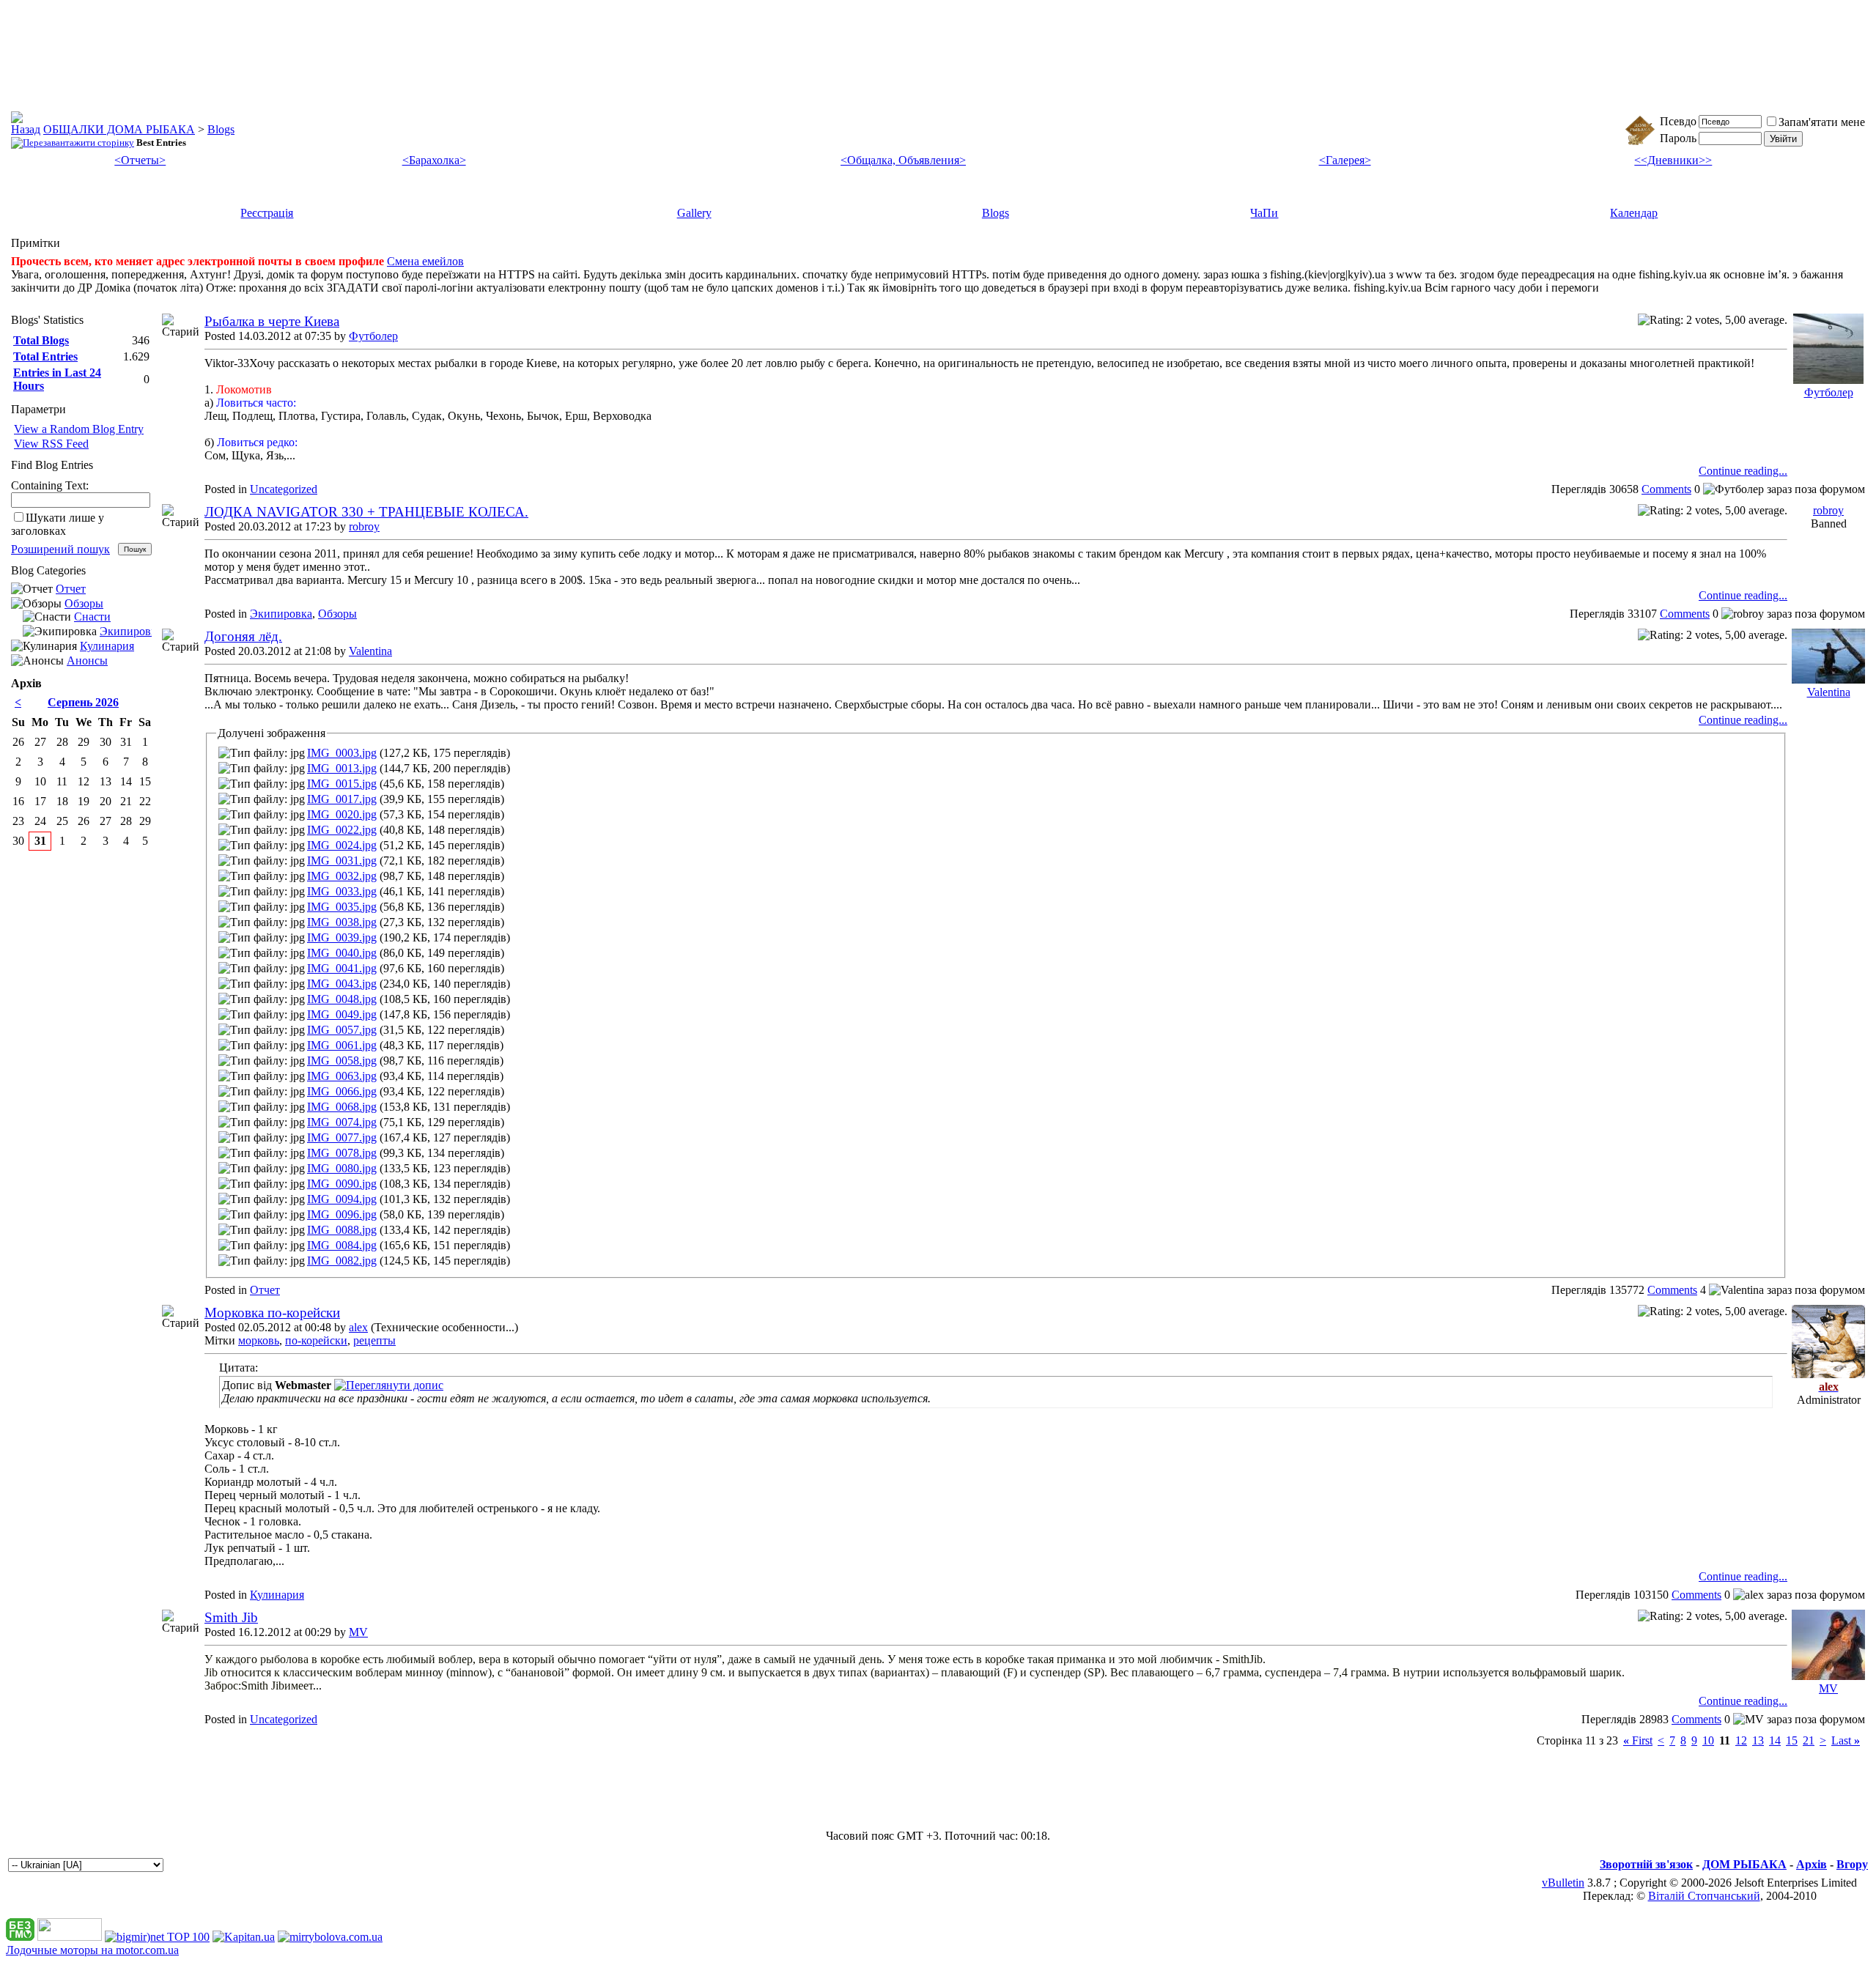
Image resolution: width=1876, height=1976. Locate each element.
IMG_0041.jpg (342, 968)
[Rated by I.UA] (70, 1937)
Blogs (221, 129)
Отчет (265, 1290)
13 (1758, 1740)
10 (1708, 1740)
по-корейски (316, 1340)
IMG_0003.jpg (342, 753)
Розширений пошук (60, 549)
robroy (364, 526)
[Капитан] (244, 1937)
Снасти (92, 617)
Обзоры (337, 614)
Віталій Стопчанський (1704, 1896)
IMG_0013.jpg (342, 768)
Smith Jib (231, 1617)
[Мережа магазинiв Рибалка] (330, 1937)
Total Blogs (41, 340)
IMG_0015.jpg (342, 784)
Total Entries (45, 356)
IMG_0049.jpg (342, 1014)
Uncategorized (284, 489)
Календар (1634, 213)
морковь (259, 1340)
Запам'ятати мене (1822, 122)
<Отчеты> (140, 160)
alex (358, 1327)
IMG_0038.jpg (342, 922)
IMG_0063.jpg (342, 1076)
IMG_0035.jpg (342, 907)
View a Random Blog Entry (79, 429)
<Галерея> (1345, 160)
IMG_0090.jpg (342, 1184)
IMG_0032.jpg (342, 876)
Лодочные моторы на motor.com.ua (92, 1950)
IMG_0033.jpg (342, 891)
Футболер (373, 336)
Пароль (1678, 138)
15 (1792, 1740)
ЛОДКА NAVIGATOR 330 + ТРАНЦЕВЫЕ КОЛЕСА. (366, 512)
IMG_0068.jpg (342, 1107)
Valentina (370, 651)
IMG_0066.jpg (342, 1091)
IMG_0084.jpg (342, 1245)
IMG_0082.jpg (342, 1261)
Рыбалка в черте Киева (272, 321)
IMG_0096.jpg (342, 1214)
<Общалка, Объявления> (903, 160)
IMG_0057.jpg (342, 1030)
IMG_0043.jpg (342, 984)
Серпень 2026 (83, 702)
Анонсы (87, 660)
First (1638, 1740)
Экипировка (281, 614)
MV (358, 1632)
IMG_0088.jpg (342, 1230)
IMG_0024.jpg (342, 845)
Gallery (694, 213)
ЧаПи (1264, 213)
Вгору (1852, 1864)
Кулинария (277, 1595)
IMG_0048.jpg (342, 999)
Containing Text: (50, 485)
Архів (1812, 1864)
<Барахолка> (434, 160)
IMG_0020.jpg (342, 814)
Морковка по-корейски (272, 1313)
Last (1846, 1740)
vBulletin (1563, 1883)
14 (1775, 1740)
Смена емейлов (425, 261)
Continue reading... (1743, 471)
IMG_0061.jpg (342, 1045)
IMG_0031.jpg (342, 861)
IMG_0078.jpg (342, 1153)
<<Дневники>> (1673, 160)
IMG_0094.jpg (342, 1199)
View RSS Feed (51, 444)
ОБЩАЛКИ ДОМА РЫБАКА (119, 129)
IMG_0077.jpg (342, 1137)
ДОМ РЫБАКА (1744, 1864)
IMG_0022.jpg (342, 830)
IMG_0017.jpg (342, 799)
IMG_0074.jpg (342, 1122)
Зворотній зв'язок (1646, 1864)
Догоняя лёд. (243, 636)
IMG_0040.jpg (342, 953)
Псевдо (1678, 121)
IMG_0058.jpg (342, 1061)
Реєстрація (267, 213)
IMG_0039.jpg (342, 937)
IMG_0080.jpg (342, 1168)
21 (1809, 1740)
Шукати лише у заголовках (58, 524)
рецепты (374, 1340)
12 (1741, 1740)
